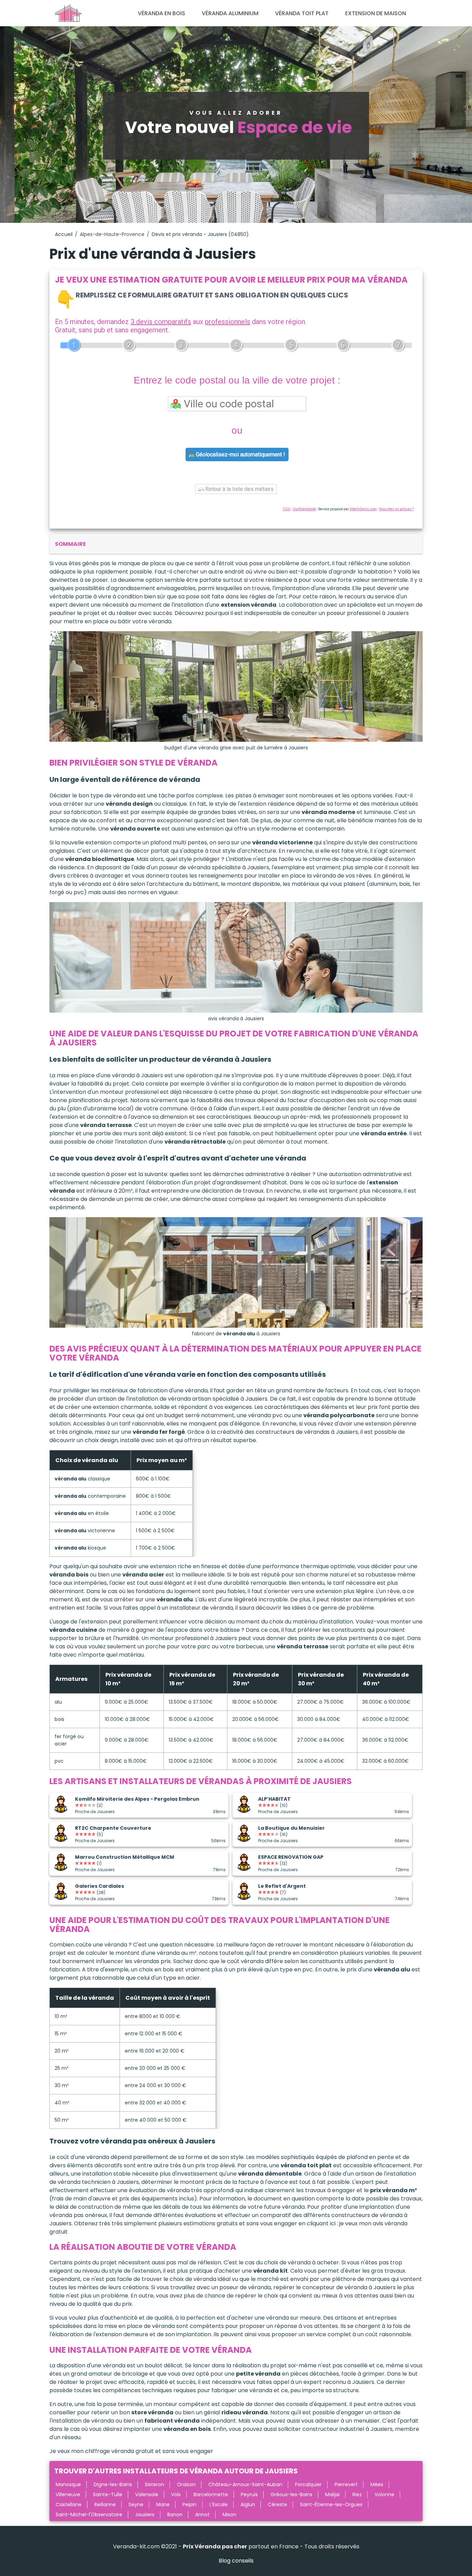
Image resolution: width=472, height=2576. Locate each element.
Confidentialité (304, 509)
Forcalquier (308, 2484)
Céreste (277, 2504)
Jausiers (145, 2515)
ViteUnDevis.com (363, 509)
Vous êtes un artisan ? (396, 509)
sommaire (70, 544)
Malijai (332, 2494)
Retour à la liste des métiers (239, 489)
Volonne (384, 2494)
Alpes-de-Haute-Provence (112, 234)
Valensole (147, 2494)
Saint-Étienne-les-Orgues (331, 2504)
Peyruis (249, 2494)
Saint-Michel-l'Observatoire (89, 2515)
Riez (357, 2494)
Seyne (136, 2504)
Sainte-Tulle (108, 2494)
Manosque (68, 2484)
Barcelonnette (211, 2494)
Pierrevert (346, 2484)
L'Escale (219, 2504)
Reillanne (105, 2504)
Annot (202, 2515)
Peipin (190, 2504)
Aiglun (248, 2504)
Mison (229, 2515)
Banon (175, 2515)
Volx (176, 2494)
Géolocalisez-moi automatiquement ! (240, 454)
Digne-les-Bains (113, 2484)
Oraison (186, 2484)
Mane (163, 2504)
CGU (286, 509)
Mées (377, 2484)
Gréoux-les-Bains (291, 2494)
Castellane (69, 2504)
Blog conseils (236, 2561)
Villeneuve (68, 2494)
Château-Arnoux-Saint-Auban (245, 2484)
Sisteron (154, 2484)
